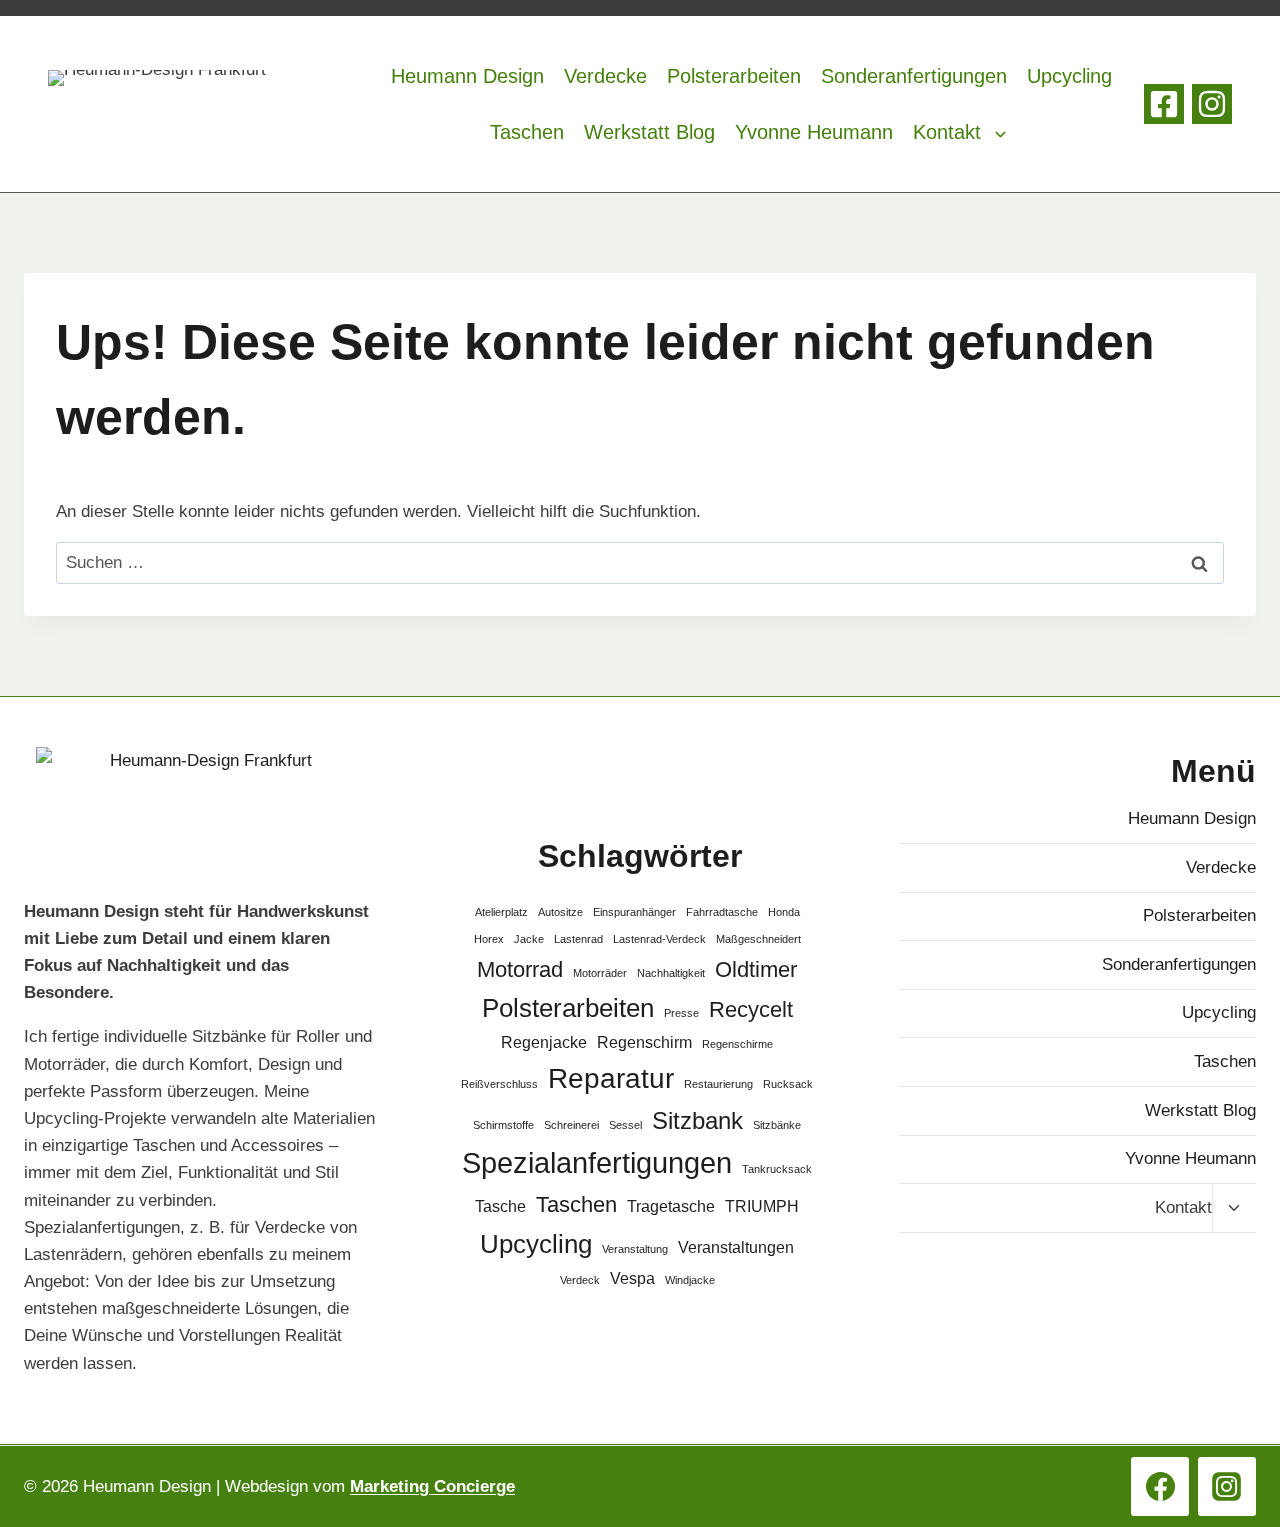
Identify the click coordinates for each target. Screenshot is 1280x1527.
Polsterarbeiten (734, 76)
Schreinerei (571, 1125)
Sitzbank (697, 1120)
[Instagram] (1212, 104)
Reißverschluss (499, 1084)
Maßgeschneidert (758, 939)
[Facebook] (1164, 104)
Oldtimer (756, 969)
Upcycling (1069, 76)
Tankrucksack (777, 1169)
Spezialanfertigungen (597, 1162)
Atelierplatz (501, 912)
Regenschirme (737, 1044)
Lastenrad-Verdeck (659, 939)
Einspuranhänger (634, 912)
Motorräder (600, 973)
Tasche (500, 1206)
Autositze (560, 912)
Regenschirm (644, 1042)
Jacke (529, 939)
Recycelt (751, 1009)
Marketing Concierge (432, 1486)
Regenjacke (544, 1042)
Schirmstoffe (503, 1125)
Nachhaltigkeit (671, 973)
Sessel (625, 1125)
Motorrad (520, 969)
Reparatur (611, 1078)
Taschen (527, 132)
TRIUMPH (762, 1206)
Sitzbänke (777, 1125)
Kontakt (947, 132)
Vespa (632, 1278)
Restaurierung (718, 1084)
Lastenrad (578, 939)
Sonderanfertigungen (914, 76)
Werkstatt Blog (649, 132)
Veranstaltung (635, 1249)
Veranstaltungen (736, 1247)
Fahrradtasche (722, 912)
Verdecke (605, 76)
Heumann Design (467, 76)
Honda (784, 912)
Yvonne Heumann (814, 132)
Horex (489, 939)
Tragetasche (671, 1206)
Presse (681, 1013)
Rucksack (788, 1084)
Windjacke (690, 1280)
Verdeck (580, 1280)
